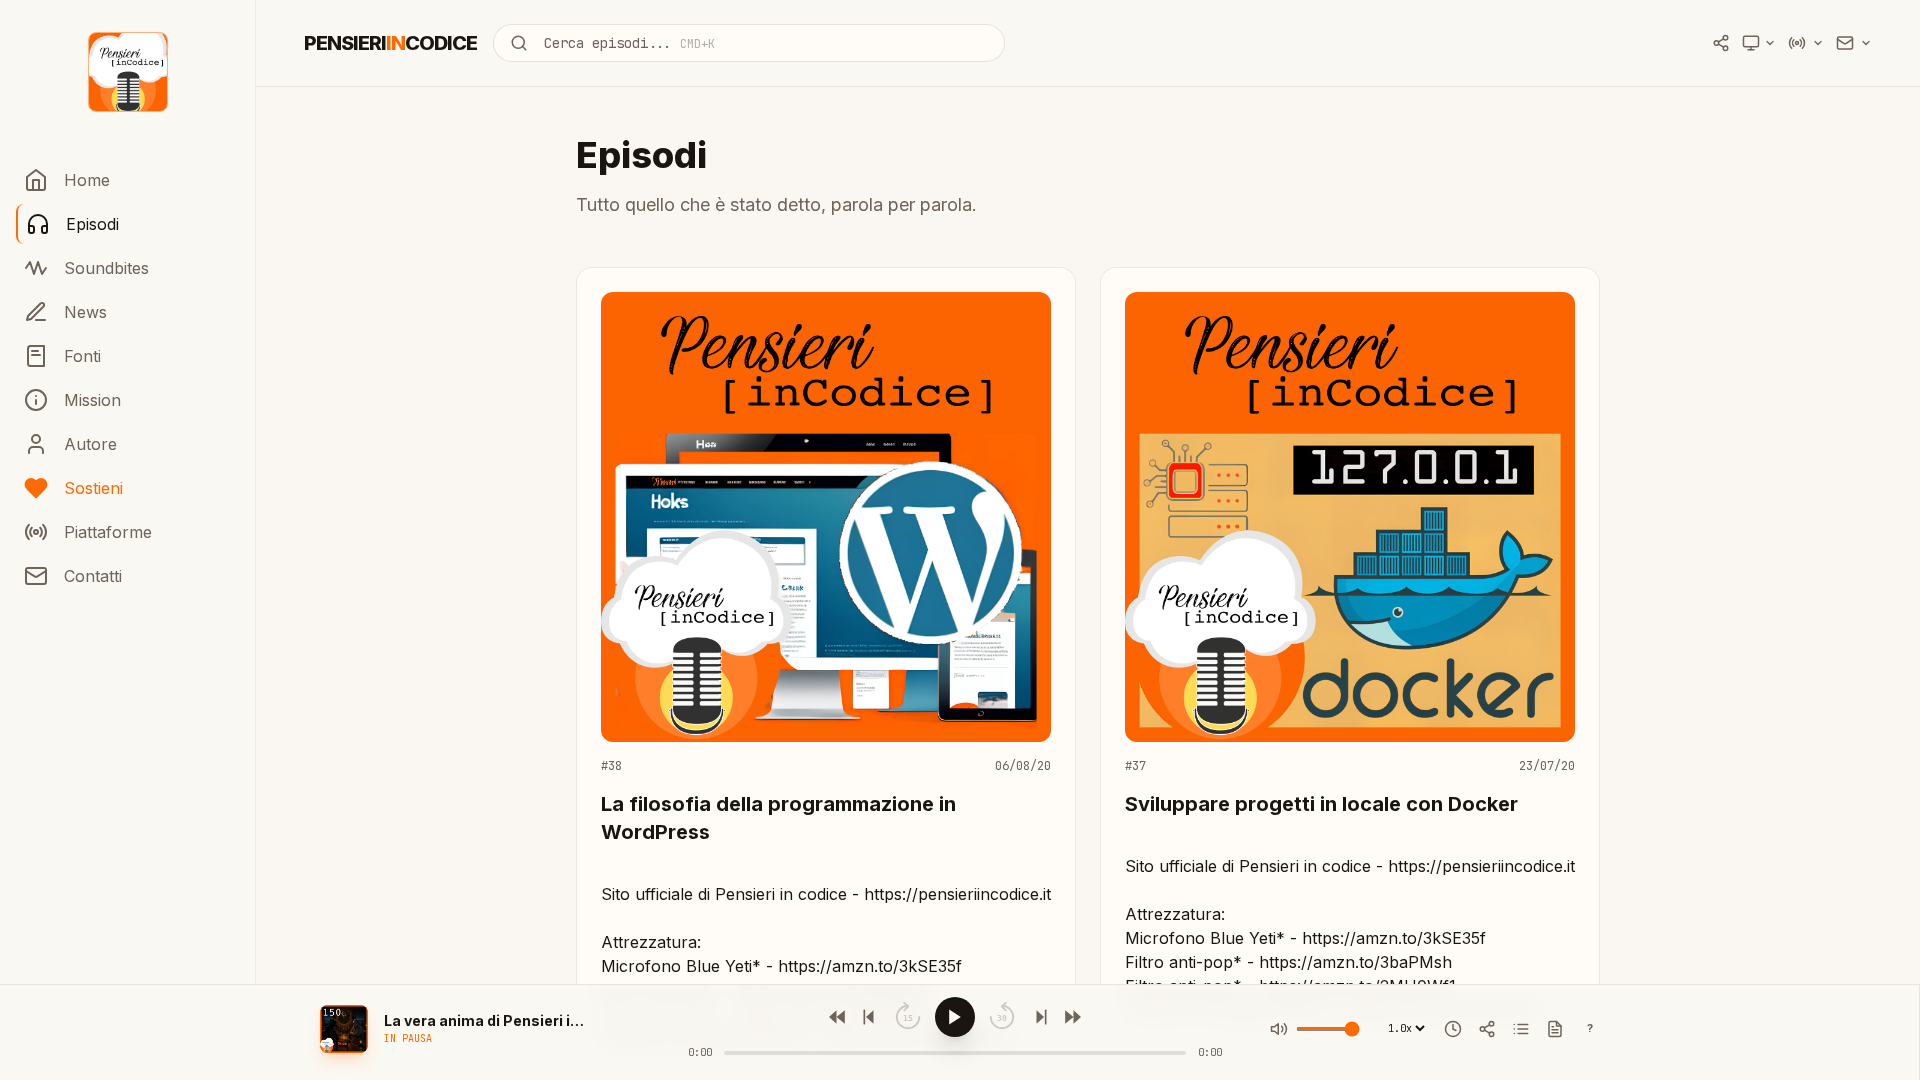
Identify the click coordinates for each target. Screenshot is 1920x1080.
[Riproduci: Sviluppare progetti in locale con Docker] (1350, 533)
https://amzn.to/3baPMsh (1355, 962)
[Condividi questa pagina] (1721, 43)
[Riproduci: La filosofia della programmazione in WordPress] (826, 533)
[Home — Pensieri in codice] (128, 72)
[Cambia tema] (1759, 43)
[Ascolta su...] (1806, 43)
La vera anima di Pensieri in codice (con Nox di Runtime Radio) (484, 1020)
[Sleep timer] (1453, 1029)
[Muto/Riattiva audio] (1279, 1029)
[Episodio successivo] (1071, 1017)
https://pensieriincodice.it (957, 894)
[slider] (955, 1053)
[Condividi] (1487, 1029)
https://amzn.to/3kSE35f (870, 966)
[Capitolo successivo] (1039, 1017)
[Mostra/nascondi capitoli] (1521, 1029)
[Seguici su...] (1854, 43)
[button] (344, 1029)
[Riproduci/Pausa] (955, 1017)
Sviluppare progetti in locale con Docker (1321, 804)
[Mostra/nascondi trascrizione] (1555, 1029)
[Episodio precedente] (839, 1017)
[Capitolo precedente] (871, 1017)
